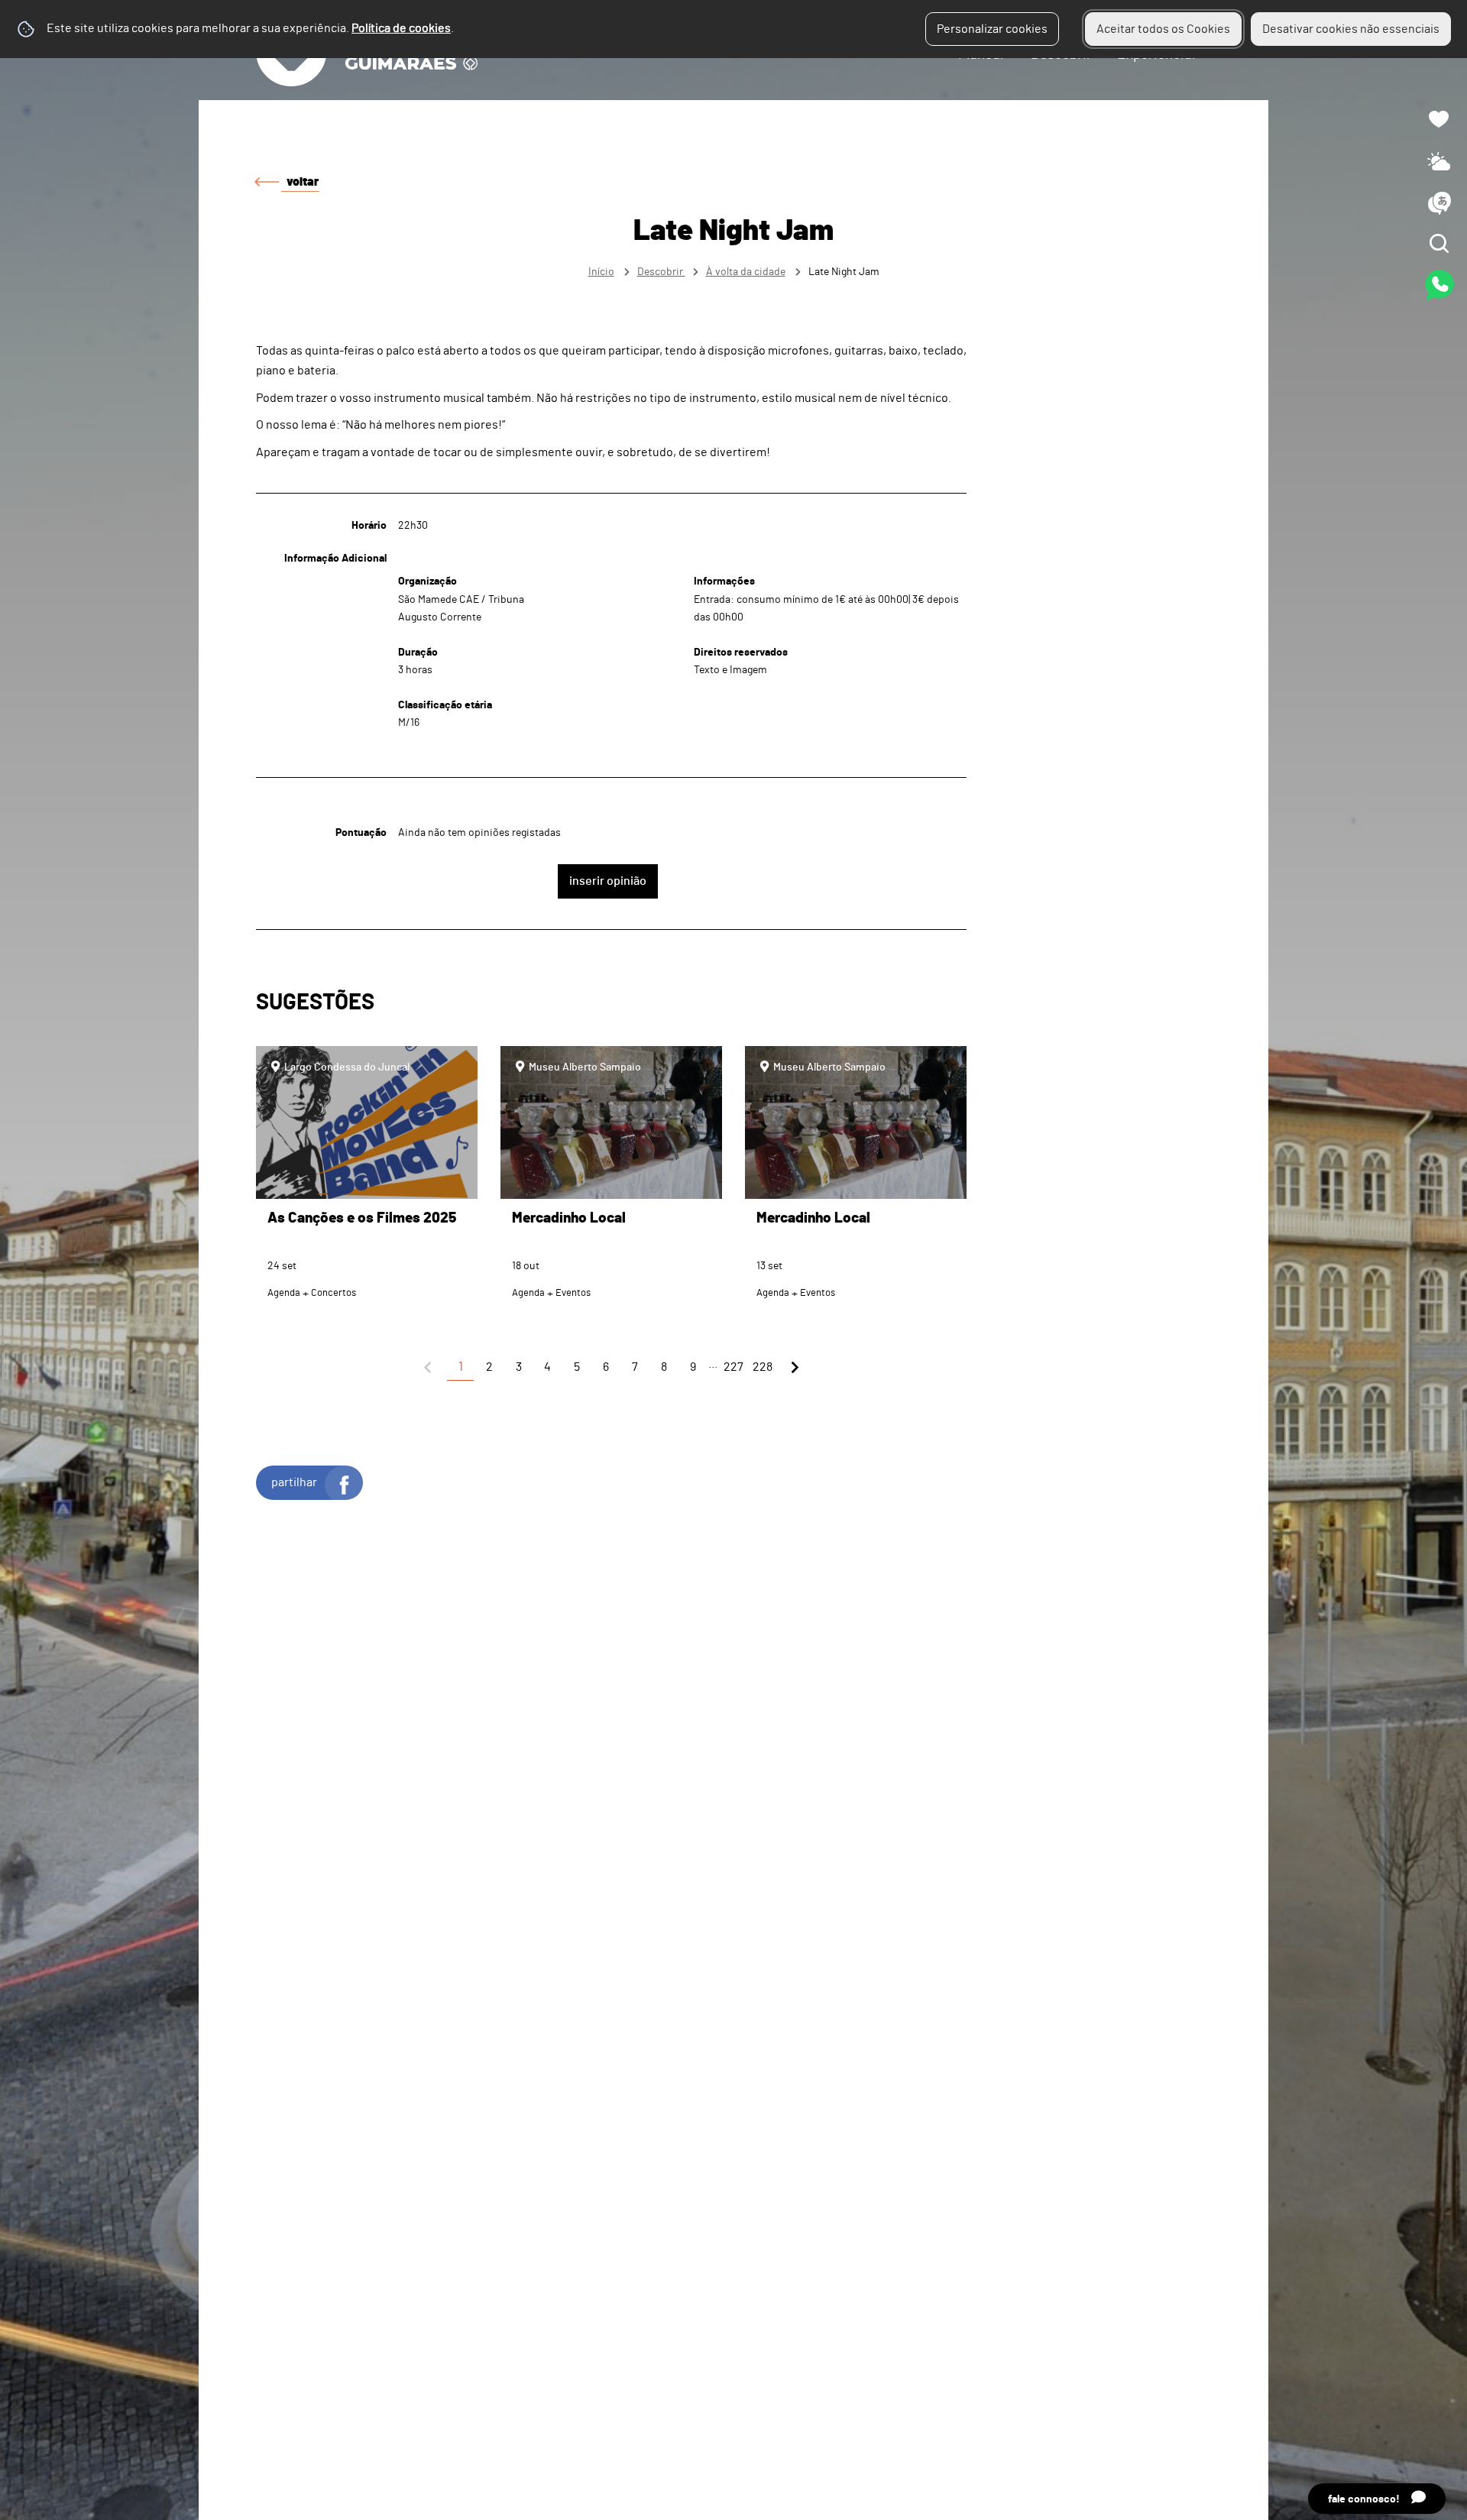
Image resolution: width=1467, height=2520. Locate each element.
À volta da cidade (746, 272)
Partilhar (294, 1482)
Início (601, 272)
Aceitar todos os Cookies (1163, 29)
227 (733, 1367)
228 (763, 1367)
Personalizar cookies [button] (992, 29)
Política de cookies (401, 28)
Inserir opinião (608, 881)
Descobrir (661, 272)
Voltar (303, 182)
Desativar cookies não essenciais (1351, 29)
